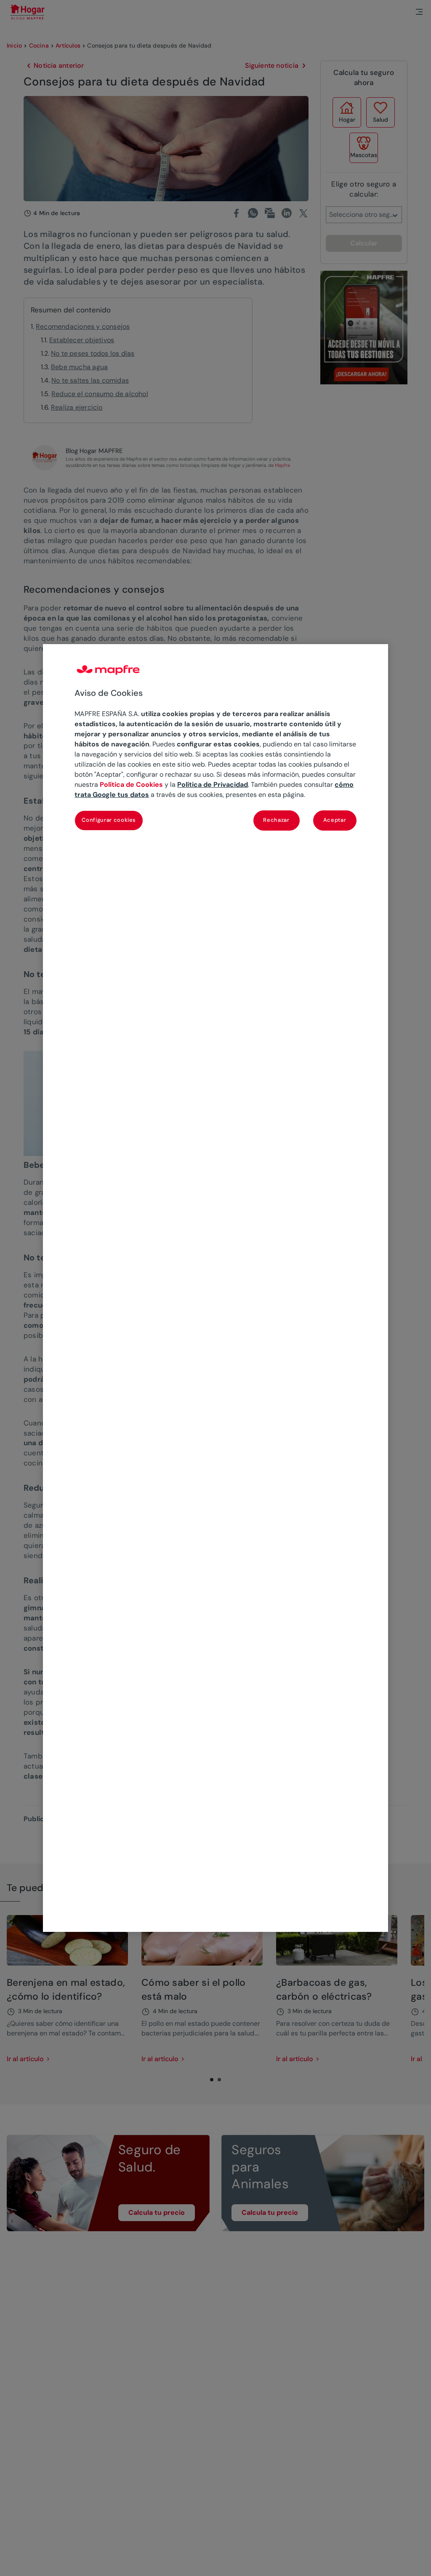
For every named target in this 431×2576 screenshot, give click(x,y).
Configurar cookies (109, 820)
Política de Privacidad (213, 785)
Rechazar (276, 820)
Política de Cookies (131, 785)
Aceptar (335, 820)
